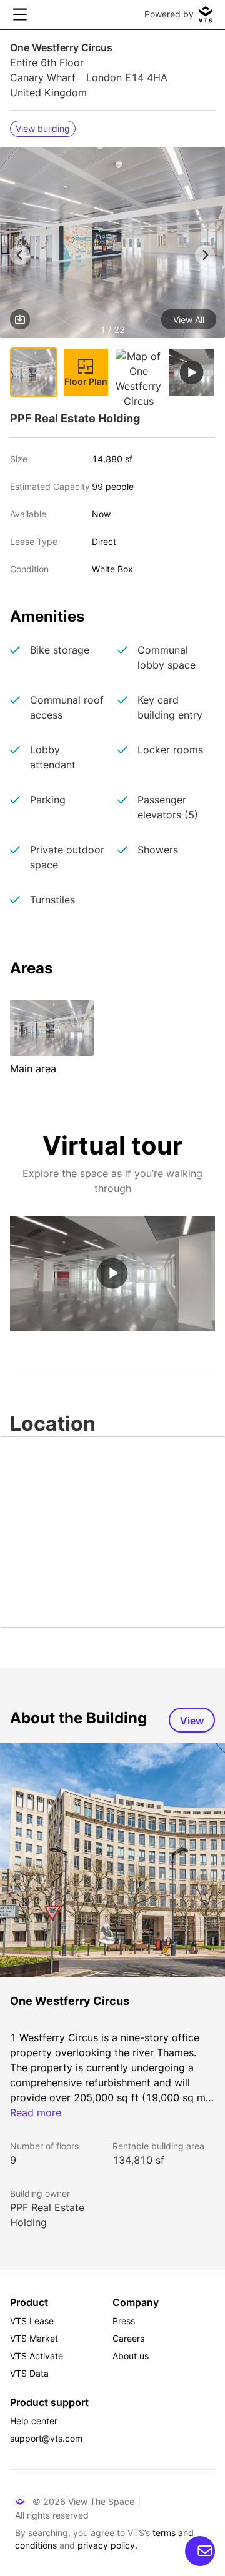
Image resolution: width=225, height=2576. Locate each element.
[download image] (20, 319)
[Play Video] (112, 1273)
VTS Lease (32, 2321)
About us (131, 2356)
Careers (128, 2338)
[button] (112, 245)
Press (124, 2321)
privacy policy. (107, 2545)
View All (189, 320)
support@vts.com (46, 2438)
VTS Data (29, 2373)
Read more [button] (36, 2112)
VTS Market (34, 2338)
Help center (34, 2421)
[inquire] (200, 2551)
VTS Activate (37, 2356)
